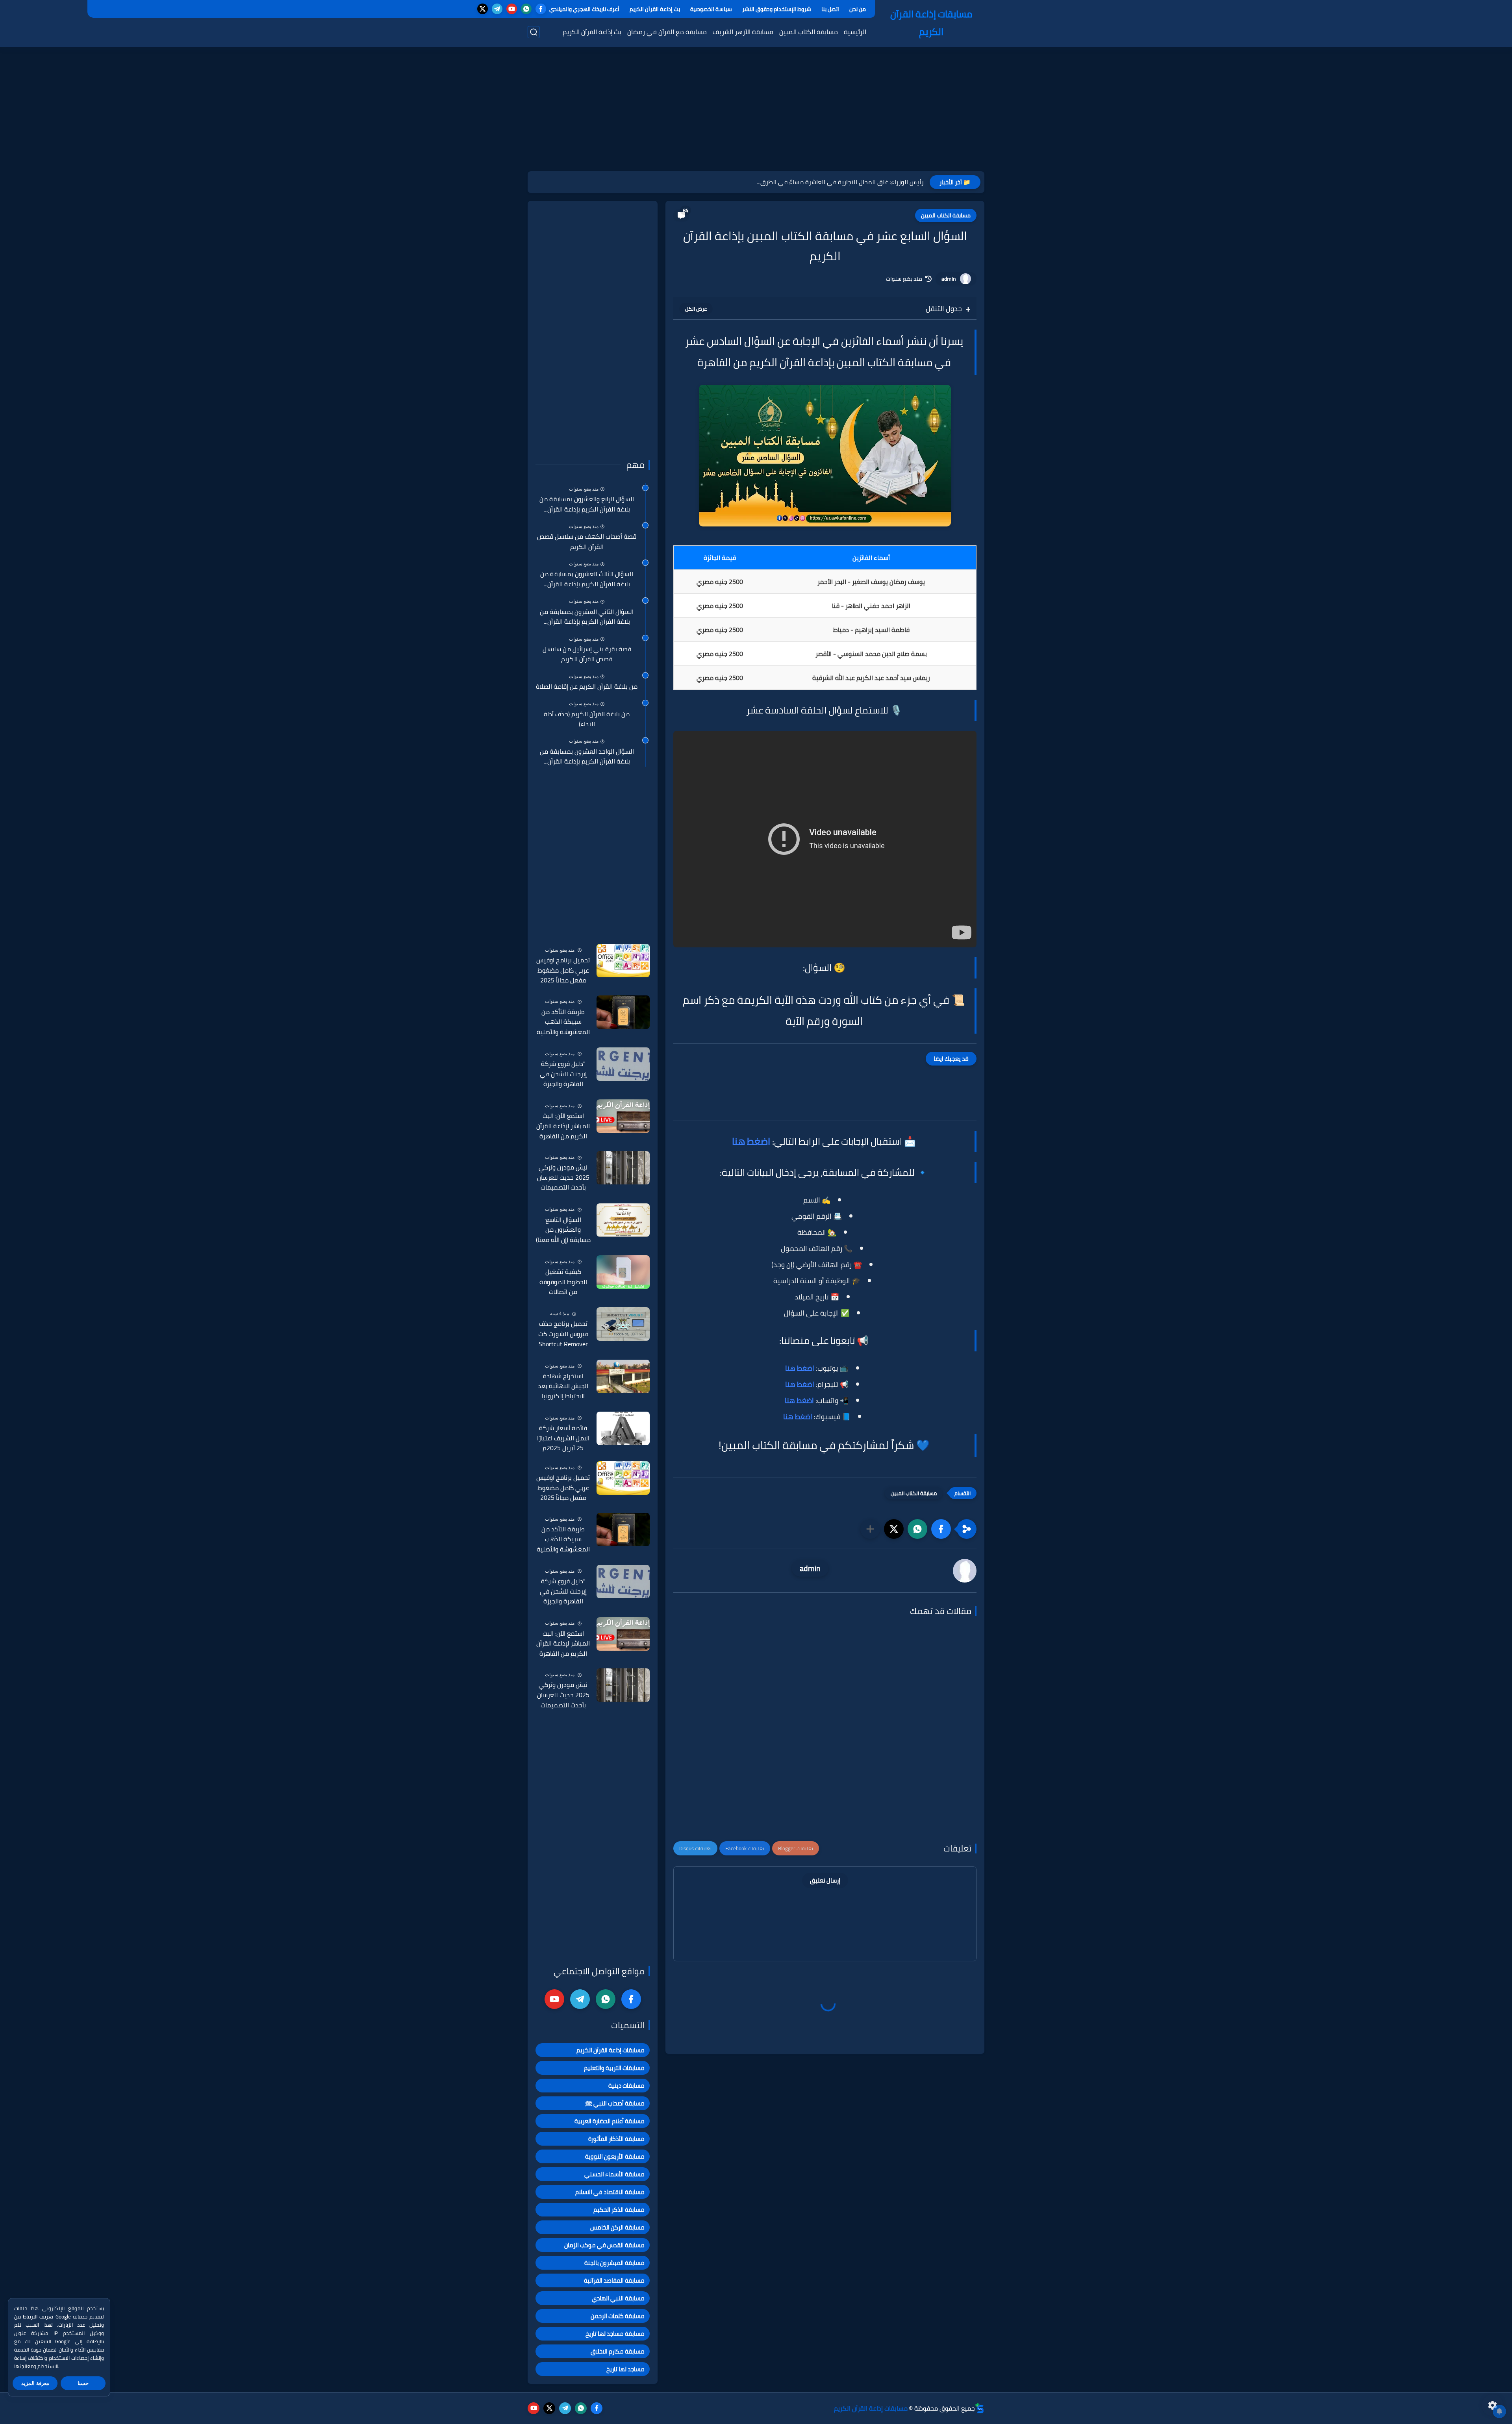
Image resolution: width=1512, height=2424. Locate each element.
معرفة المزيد (35, 2383)
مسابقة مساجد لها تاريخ (615, 2334)
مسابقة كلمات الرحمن (618, 2316)
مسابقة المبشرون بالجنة (614, 2263)
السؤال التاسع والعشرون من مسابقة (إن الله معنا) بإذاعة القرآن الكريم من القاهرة (563, 1230)
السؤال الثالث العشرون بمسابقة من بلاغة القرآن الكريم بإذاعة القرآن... (587, 579)
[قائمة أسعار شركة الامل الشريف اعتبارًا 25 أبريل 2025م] (623, 1428)
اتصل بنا (830, 9)
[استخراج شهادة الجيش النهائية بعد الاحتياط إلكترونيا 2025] (623, 1376)
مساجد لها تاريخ (625, 2369)
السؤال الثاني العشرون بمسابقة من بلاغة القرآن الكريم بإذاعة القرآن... (587, 617)
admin (949, 279)
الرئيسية (855, 32)
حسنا (83, 2383)
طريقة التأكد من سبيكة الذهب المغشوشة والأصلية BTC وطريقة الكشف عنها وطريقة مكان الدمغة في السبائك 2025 (563, 1022)
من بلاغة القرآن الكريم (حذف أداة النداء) (587, 719)
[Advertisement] (756, 118)
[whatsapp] (526, 9)
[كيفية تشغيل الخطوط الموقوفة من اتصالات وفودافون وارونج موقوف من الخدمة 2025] (623, 1272)
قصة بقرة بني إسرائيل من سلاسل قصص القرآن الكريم (587, 654)
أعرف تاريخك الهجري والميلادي (584, 9)
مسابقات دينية (626, 2086)
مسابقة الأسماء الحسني (614, 2174)
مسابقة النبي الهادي (618, 2298)
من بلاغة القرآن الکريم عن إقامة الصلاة (587, 687)
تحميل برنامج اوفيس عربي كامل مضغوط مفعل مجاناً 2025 (563, 970)
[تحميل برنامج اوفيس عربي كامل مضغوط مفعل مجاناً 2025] (623, 961)
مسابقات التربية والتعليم (614, 2068)
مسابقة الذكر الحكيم (619, 2210)
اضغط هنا (751, 1141)
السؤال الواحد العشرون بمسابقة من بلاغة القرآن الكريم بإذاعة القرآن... (587, 757)
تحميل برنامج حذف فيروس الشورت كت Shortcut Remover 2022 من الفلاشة (563, 1334)
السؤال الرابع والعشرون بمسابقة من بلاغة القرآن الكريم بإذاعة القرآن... (587, 504)
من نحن (858, 9)
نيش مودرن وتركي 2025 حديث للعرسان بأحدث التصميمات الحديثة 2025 (563, 1178)
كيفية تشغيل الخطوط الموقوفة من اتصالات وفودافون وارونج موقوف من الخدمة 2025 (563, 1282)
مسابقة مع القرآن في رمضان (667, 32)
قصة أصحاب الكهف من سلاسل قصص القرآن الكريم (587, 542)
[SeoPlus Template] (980, 2408)
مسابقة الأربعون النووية (615, 2156)
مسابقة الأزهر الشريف (743, 32)
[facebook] (541, 9)
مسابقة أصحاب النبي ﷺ (615, 2103)
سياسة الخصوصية (711, 9)
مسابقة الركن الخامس (617, 2227)
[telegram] (497, 9)
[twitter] (483, 9)
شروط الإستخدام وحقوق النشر (777, 9)
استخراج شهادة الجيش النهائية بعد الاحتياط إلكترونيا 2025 (563, 1386)
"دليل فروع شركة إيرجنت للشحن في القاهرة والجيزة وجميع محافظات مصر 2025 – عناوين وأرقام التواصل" (563, 1074)
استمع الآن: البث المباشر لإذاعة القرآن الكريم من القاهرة (563, 1126)
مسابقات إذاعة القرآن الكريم (931, 23)
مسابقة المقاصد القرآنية (614, 2280)
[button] (941, 1529)
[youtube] (512, 9)
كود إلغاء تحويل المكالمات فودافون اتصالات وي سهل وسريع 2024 (837, 182)
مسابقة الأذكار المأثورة (616, 2139)
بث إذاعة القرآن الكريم (655, 9)
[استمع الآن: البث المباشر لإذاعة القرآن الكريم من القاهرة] (623, 1116)
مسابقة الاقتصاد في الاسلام (610, 2192)
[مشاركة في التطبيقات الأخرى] (870, 1529)
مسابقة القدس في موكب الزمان (604, 2245)
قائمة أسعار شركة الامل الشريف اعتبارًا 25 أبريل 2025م (563, 1438)
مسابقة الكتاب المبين (809, 32)
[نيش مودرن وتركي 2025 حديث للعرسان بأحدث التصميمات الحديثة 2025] (623, 1168)
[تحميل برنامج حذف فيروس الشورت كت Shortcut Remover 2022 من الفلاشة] (623, 1324)
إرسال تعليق (825, 1880)
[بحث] (534, 32)
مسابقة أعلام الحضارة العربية (610, 2121)
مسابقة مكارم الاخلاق (618, 2351)
